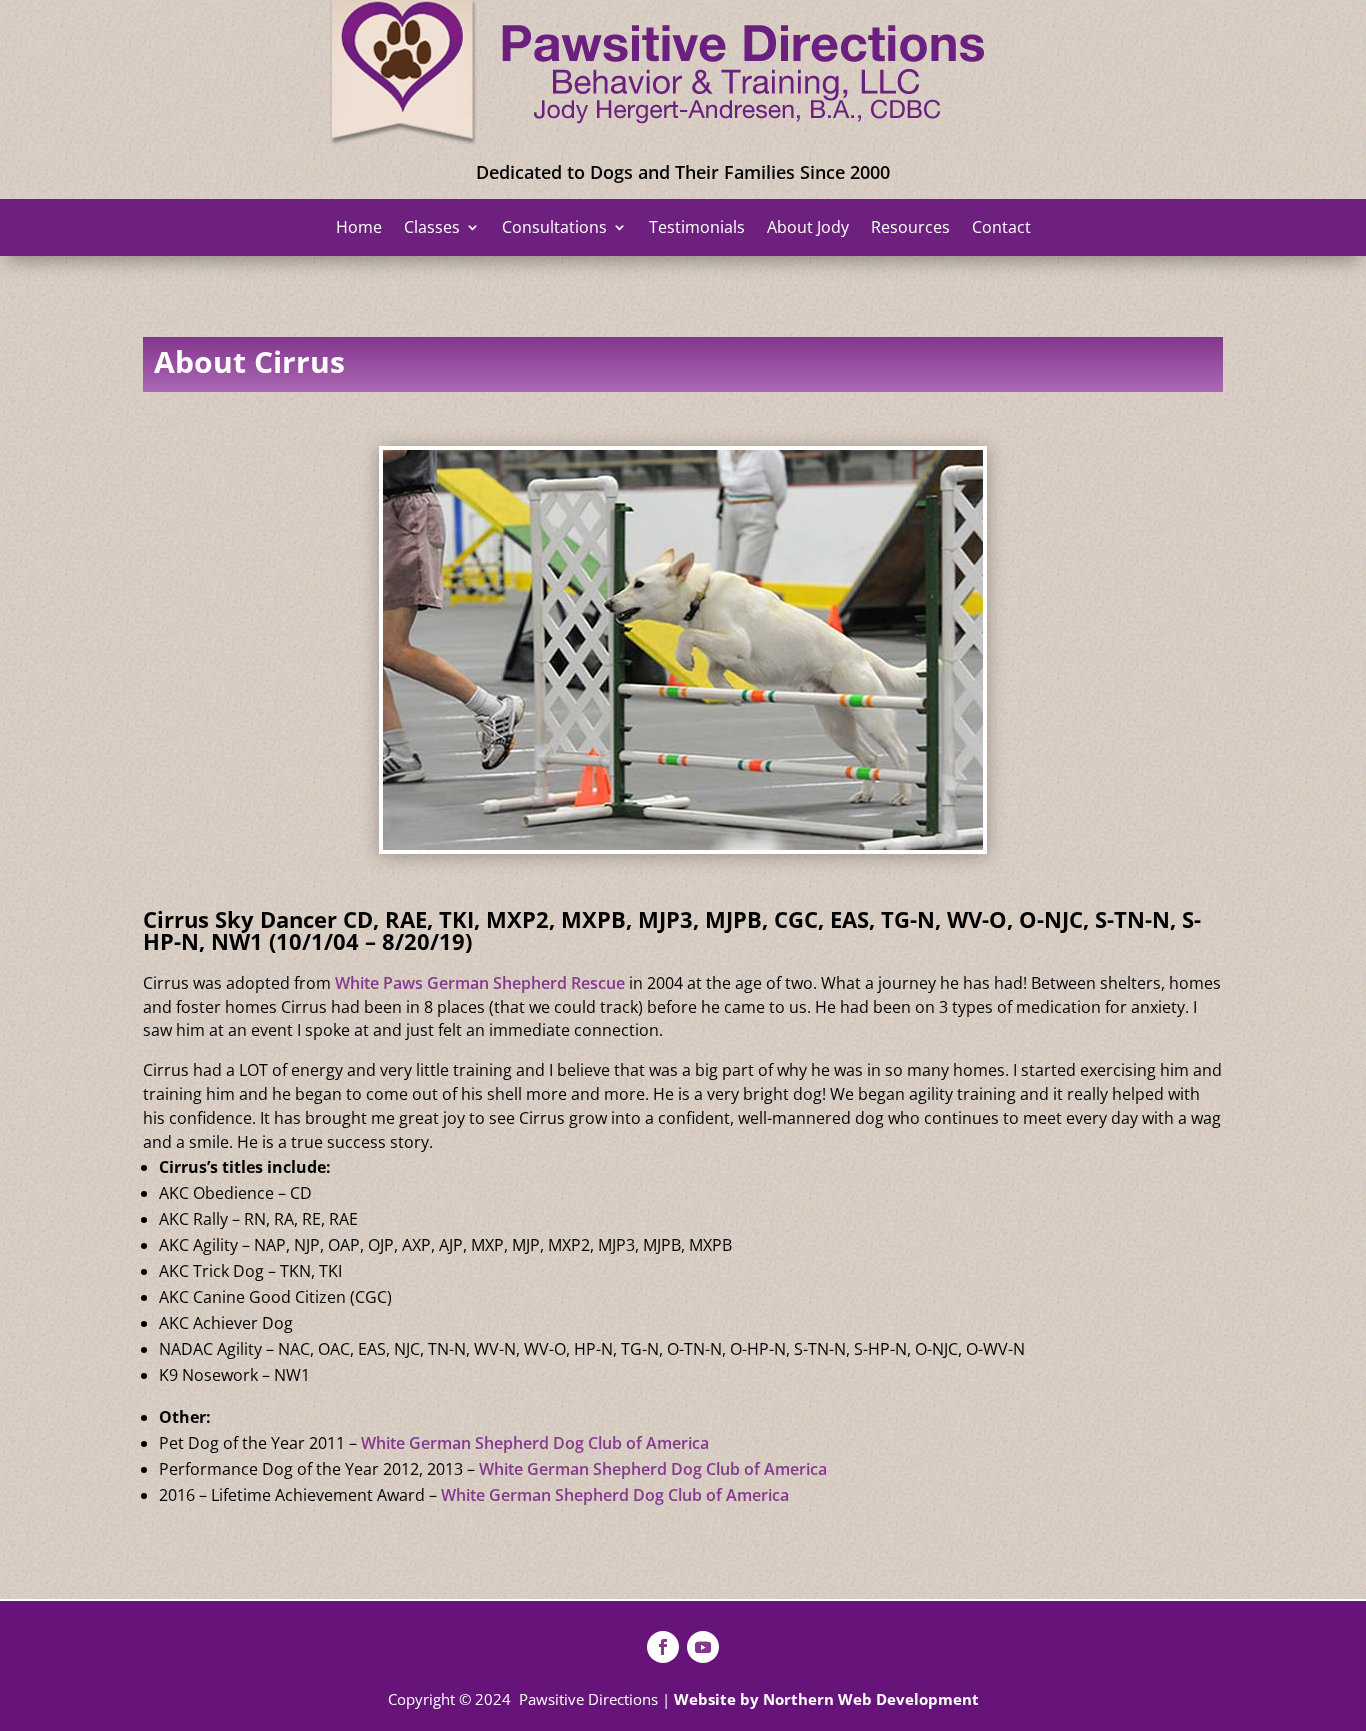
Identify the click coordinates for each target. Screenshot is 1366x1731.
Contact (1001, 229)
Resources (910, 229)
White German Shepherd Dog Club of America (535, 1443)
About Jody (808, 229)
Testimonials (697, 229)
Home (359, 229)
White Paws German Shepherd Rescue (480, 983)
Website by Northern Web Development (826, 1699)
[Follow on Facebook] (663, 1647)
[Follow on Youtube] (703, 1647)
